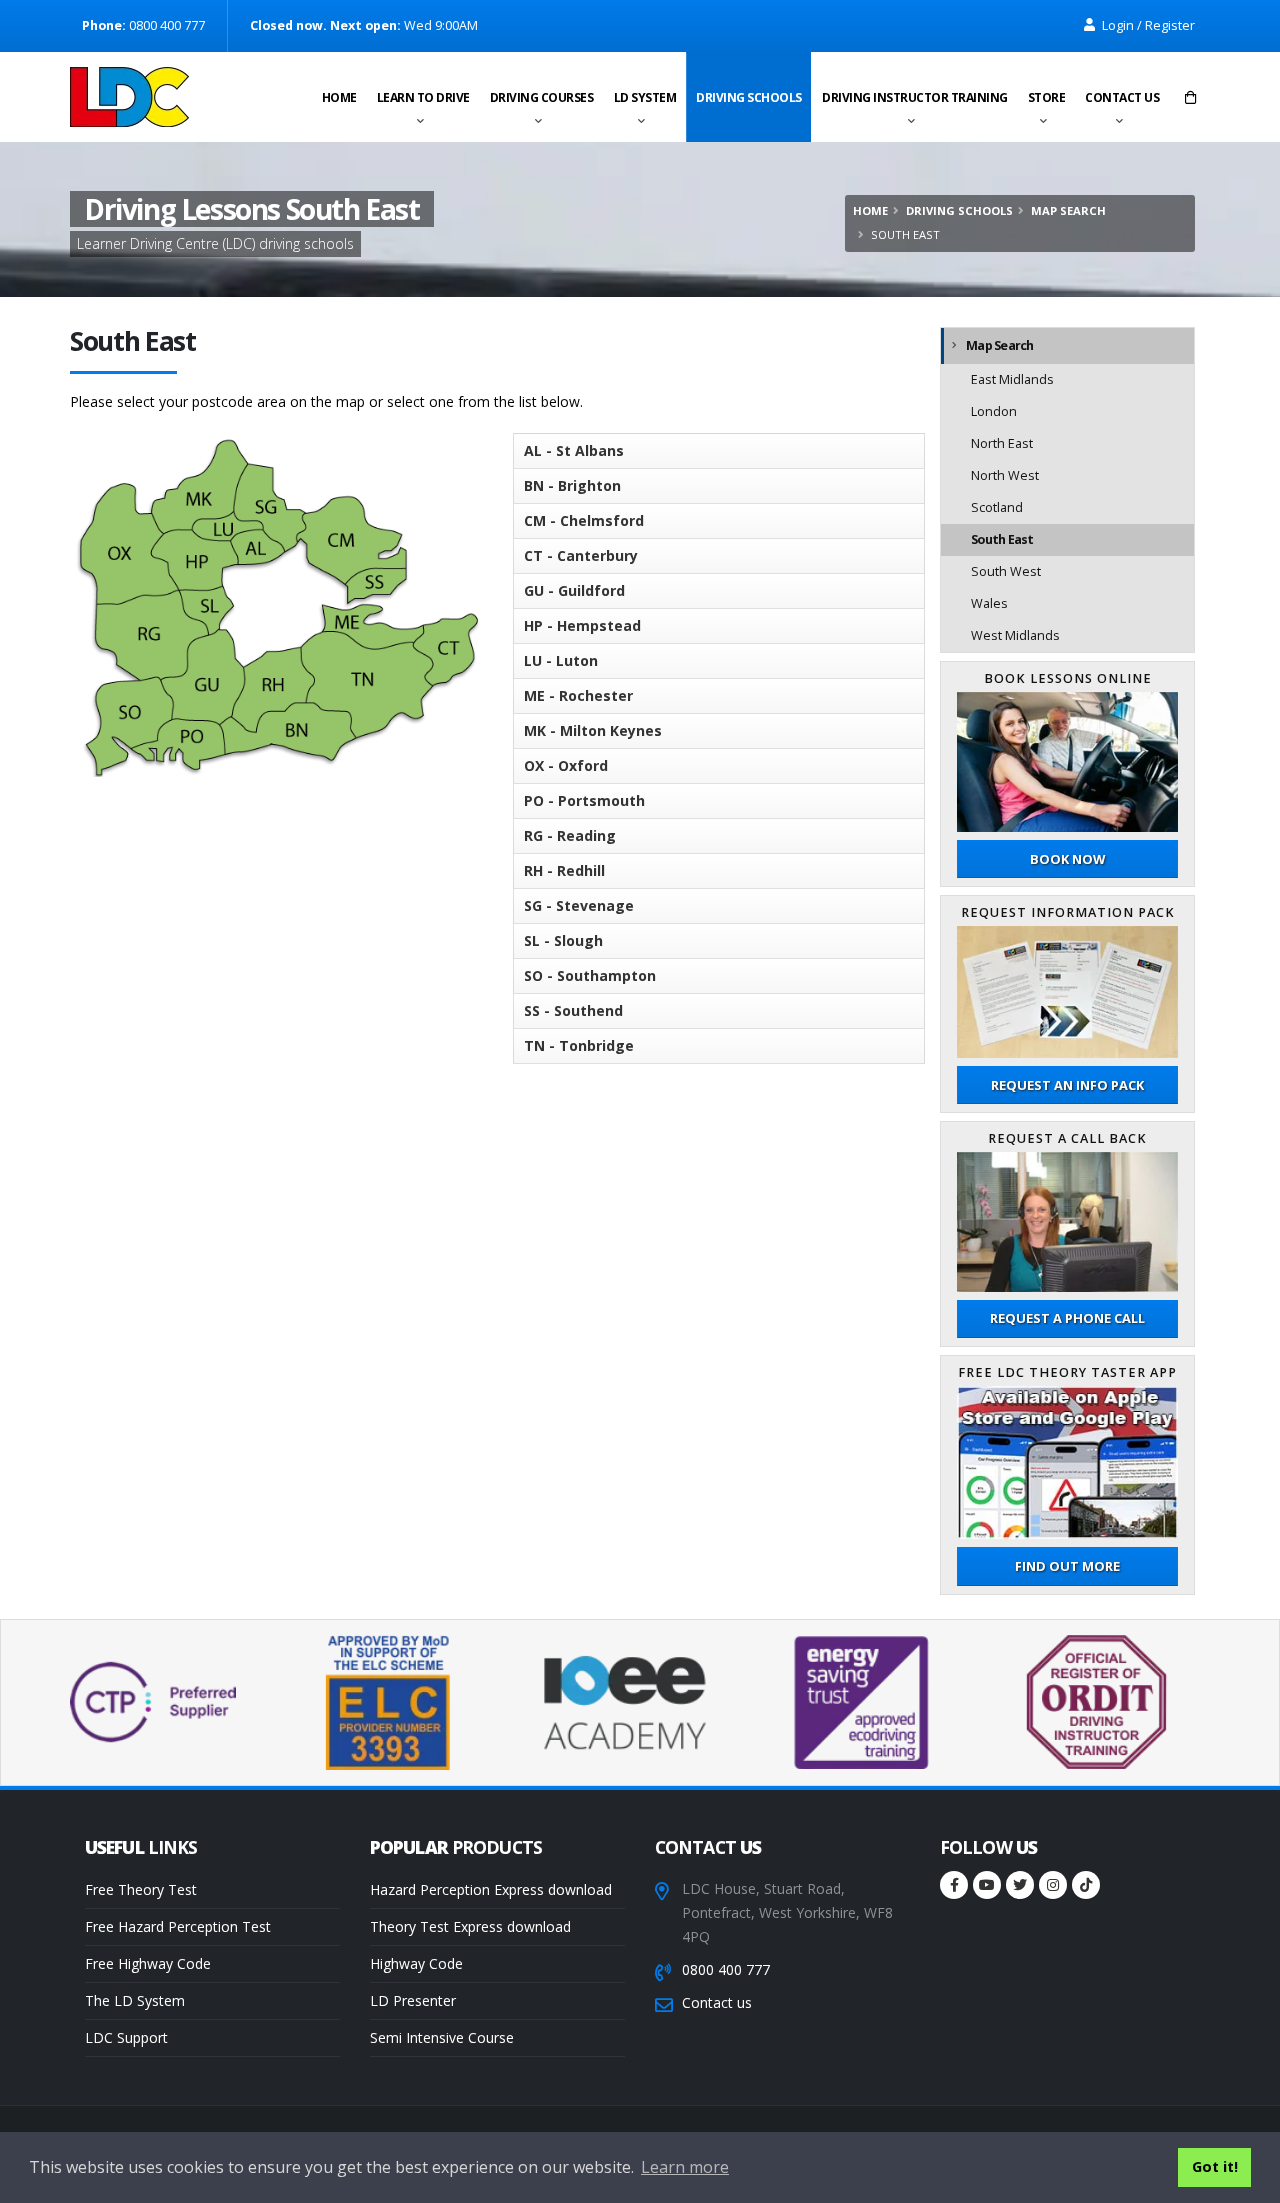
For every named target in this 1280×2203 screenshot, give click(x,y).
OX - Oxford (566, 765)
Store (1047, 97)
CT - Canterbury (581, 555)
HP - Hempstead (582, 625)
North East (1002, 443)
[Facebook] (954, 1885)
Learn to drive (423, 97)
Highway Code (416, 1963)
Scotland (997, 507)
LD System (645, 97)
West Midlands (1015, 635)
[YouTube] (987, 1885)
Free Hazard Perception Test (178, 1926)
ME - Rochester (578, 695)
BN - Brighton (572, 485)
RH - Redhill (564, 870)
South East (1002, 539)
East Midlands (1012, 379)
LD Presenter (413, 2000)
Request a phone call (1067, 1318)
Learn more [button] (685, 2167)
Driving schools (749, 97)
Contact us (1122, 97)
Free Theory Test (141, 1889)
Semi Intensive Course (442, 2037)
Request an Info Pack (1067, 1085)
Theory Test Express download (470, 1926)
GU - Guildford (574, 590)
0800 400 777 (726, 1969)
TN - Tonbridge (579, 1045)
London (994, 411)
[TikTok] (1086, 1885)
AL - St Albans (574, 450)
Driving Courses (542, 97)
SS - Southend (573, 1010)
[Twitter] (1020, 1885)
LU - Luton (561, 660)
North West (1005, 475)
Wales (989, 603)
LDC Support (126, 2037)
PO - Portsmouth (584, 800)
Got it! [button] (1215, 2166)
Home (339, 97)
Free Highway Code (148, 1963)
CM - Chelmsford (584, 520)
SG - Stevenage (579, 905)
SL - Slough (563, 940)
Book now (1067, 859)
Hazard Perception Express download (491, 1889)
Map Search (1068, 210)
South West (1006, 571)
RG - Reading (570, 835)
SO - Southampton (590, 975)
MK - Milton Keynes (593, 730)
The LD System (135, 2000)
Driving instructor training (915, 97)
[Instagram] (1053, 1885)
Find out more (1067, 1566)
